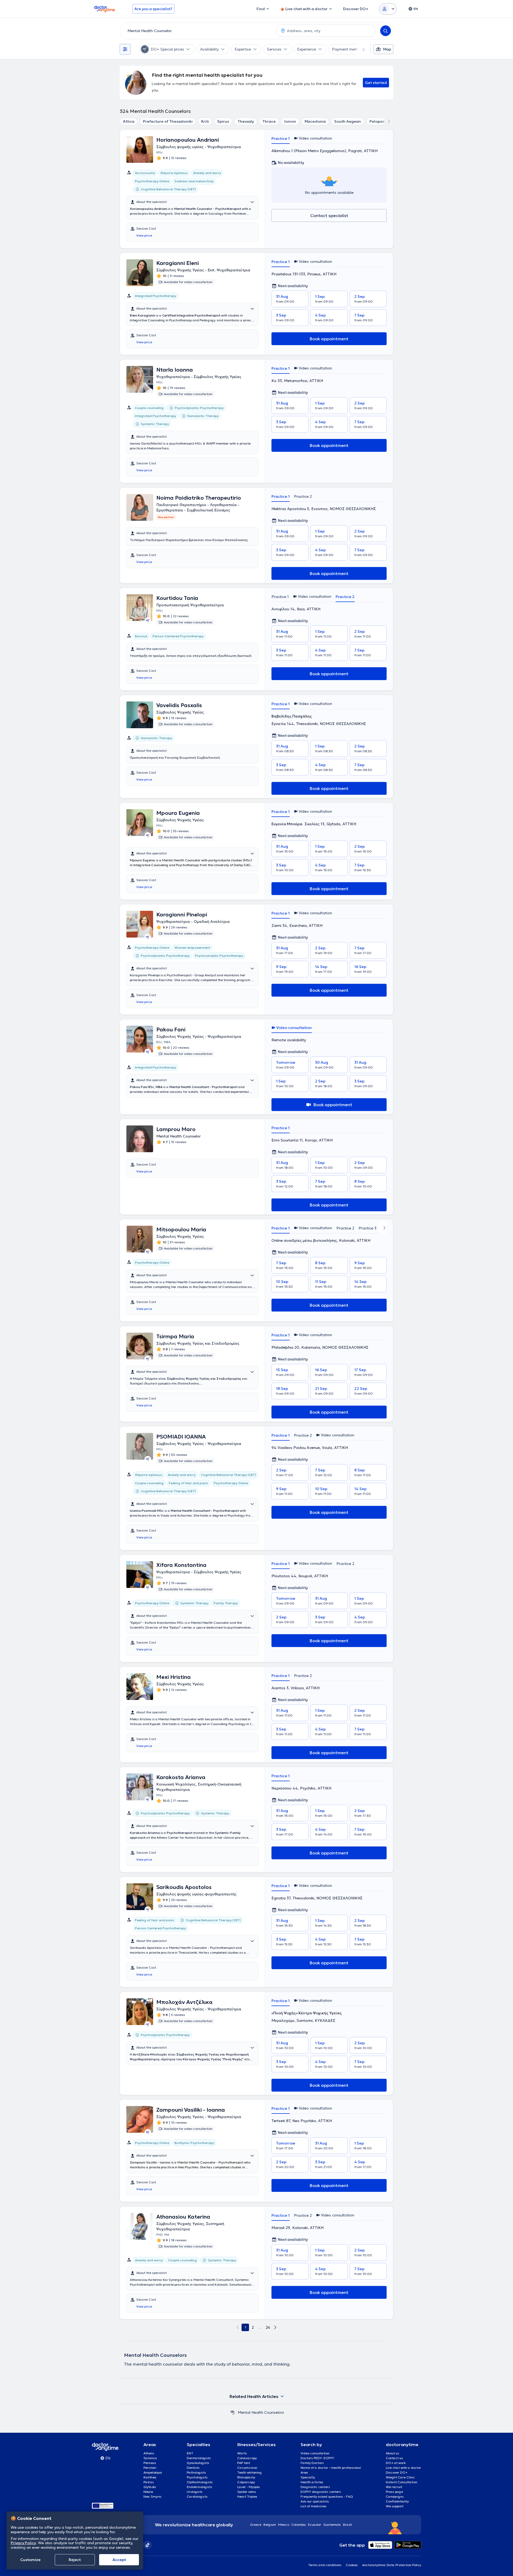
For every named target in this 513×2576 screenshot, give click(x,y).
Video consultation (315, 2453)
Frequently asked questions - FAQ (327, 2496)
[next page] (275, 2327)
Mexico (284, 2525)
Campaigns (395, 2496)
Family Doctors (312, 2463)
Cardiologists (197, 2496)
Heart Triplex (247, 2496)
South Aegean (348, 121)
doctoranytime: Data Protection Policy (392, 2565)
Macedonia (315, 121)
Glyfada (150, 2487)
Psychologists (197, 2477)
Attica (129, 121)
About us (392, 2453)
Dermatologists (199, 2458)
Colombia (299, 2525)
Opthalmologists (200, 2482)
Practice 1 (281, 138)
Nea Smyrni (152, 2496)
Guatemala (332, 2525)
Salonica (150, 2458)
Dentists (193, 2468)
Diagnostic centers (315, 2487)
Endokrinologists (199, 2487)
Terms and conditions (325, 2565)
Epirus (223, 121)
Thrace (269, 121)
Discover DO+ (397, 2472)
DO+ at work (396, 2463)
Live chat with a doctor (403, 2468)
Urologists (195, 2492)
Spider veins (247, 2492)
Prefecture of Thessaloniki (168, 121)
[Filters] (125, 49)
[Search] (386, 31)
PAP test (244, 2463)
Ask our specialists (315, 2501)
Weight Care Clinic (400, 2477)
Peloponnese (382, 121)
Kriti (205, 121)
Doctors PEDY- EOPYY (317, 2458)
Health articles (312, 2482)
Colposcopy (246, 2482)
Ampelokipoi (153, 2472)
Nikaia (148, 2492)
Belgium (270, 2525)
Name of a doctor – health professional (331, 2468)
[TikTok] (147, 2545)
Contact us (394, 2458)
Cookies (352, 2565)
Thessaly (246, 121)
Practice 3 (368, 1228)
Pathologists (196, 2472)
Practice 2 (303, 496)
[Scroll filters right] (360, 49)
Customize (30, 2560)
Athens (149, 2453)
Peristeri (150, 2468)
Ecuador (315, 2525)
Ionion (290, 121)
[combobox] (197, 31)
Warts (242, 2453)
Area (304, 2472)
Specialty (308, 2477)
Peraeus (150, 2463)
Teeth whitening (250, 2472)
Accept (119, 2560)
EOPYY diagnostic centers (321, 2492)
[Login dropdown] (388, 9)
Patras (149, 2482)
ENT (190, 2453)
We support (395, 2506)
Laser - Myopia (249, 2487)
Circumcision (247, 2468)
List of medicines (314, 2506)
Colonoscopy (247, 2458)
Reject (75, 2560)
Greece (256, 2525)
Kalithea (150, 2477)
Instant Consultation (402, 2482)
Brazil (347, 2525)
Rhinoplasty (246, 2477)
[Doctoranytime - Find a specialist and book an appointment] (232, 2412)
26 (268, 2327)
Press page (394, 2492)
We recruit (394, 2487)
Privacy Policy (23, 2543)
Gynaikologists (198, 2463)
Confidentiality (397, 2501)
